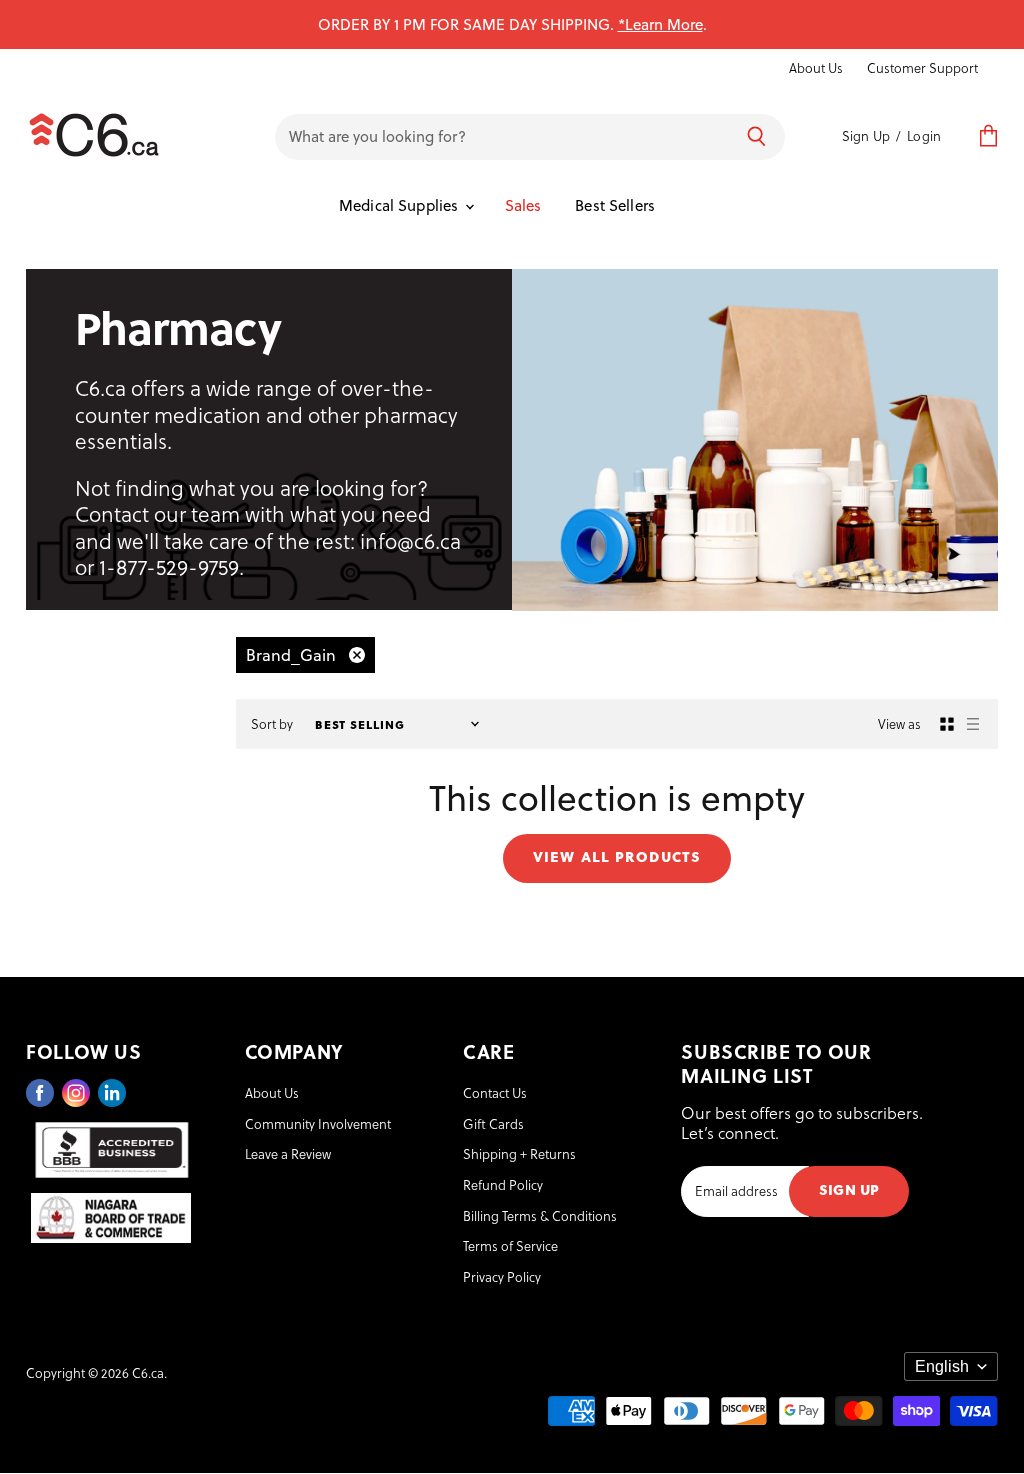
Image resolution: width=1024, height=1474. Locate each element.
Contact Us (495, 1092)
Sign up (849, 1188)
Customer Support (922, 68)
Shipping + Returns (519, 1153)
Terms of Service (510, 1245)
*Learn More (660, 24)
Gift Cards (493, 1123)
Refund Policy (503, 1184)
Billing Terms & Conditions (540, 1215)
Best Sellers (615, 205)
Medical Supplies (401, 205)
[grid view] (947, 724)
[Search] (756, 137)
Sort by (272, 724)
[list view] (973, 724)
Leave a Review (288, 1153)
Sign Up (866, 135)
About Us (816, 68)
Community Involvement (318, 1123)
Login (924, 135)
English (942, 1366)
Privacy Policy (502, 1276)
